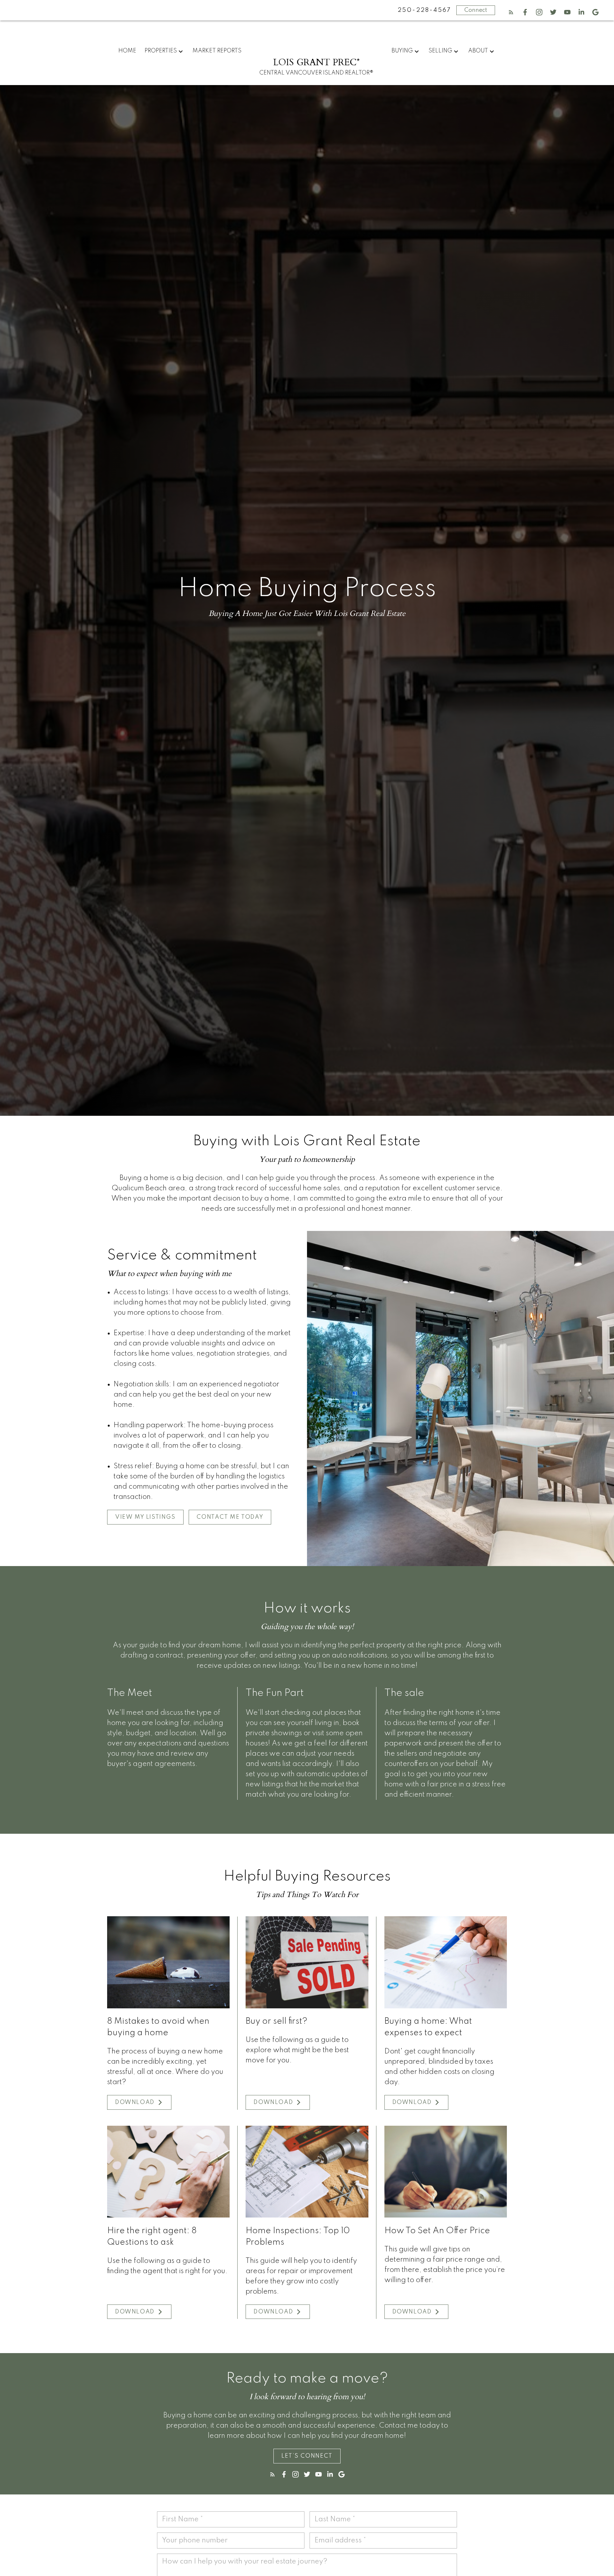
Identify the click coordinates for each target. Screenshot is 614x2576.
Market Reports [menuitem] (217, 51)
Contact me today (230, 1517)
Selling (440, 51)
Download (135, 2102)
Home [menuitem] (127, 51)
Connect (476, 10)
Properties (161, 51)
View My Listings (145, 1517)
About (478, 51)
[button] (511, 12)
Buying (402, 51)
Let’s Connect (307, 2456)
